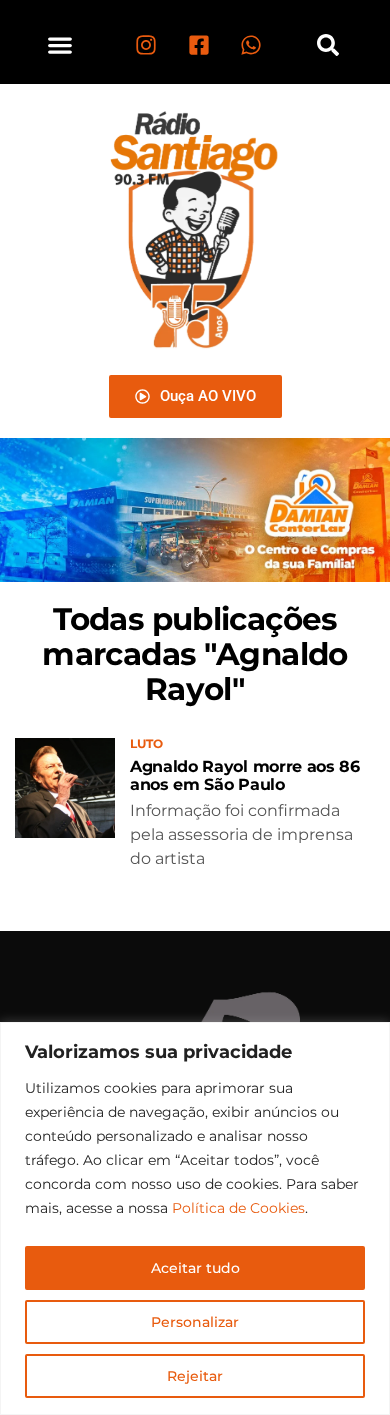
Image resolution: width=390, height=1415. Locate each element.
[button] (60, 44)
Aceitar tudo (195, 1268)
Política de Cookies (238, 1208)
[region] (195, 1218)
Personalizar (195, 1322)
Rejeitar (195, 1376)
